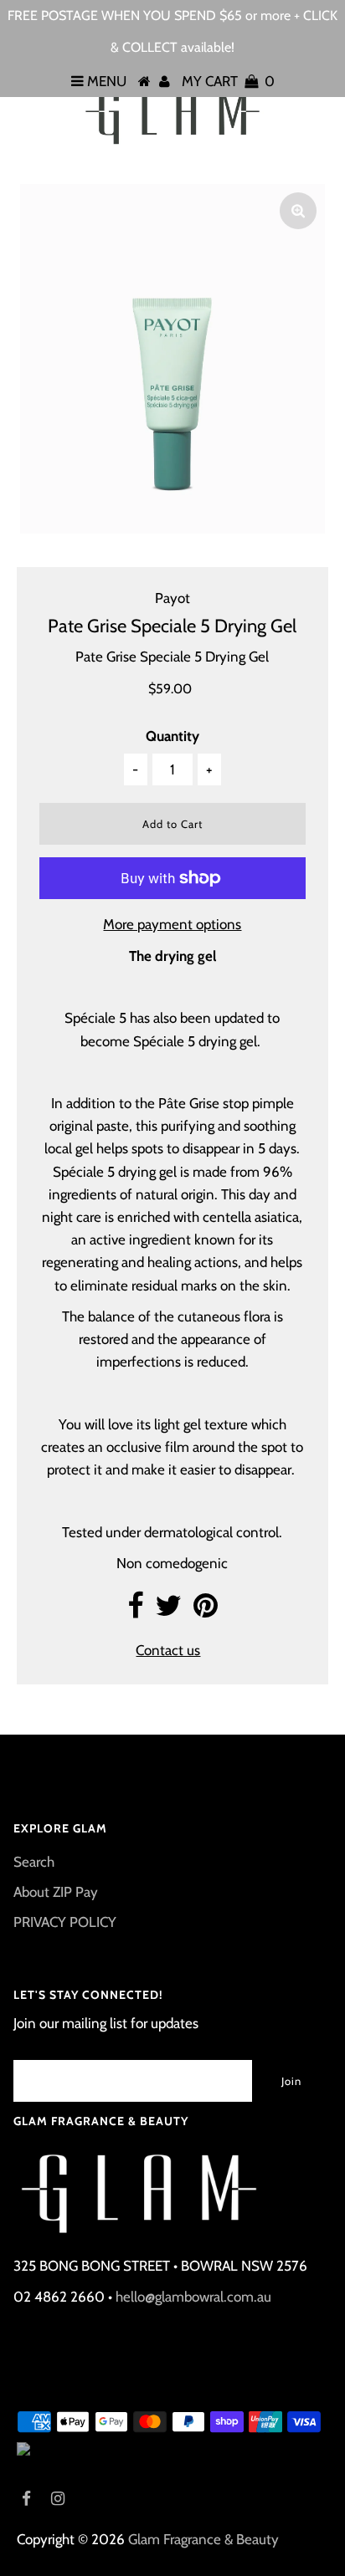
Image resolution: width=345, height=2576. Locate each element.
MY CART (228, 81)
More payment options (172, 924)
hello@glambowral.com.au (193, 2297)
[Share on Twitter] (168, 1611)
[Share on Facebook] (135, 1611)
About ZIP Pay (56, 1892)
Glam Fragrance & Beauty (203, 2539)
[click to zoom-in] (298, 211)
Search (34, 1862)
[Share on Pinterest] (206, 1611)
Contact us (168, 1650)
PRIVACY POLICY (65, 1922)
